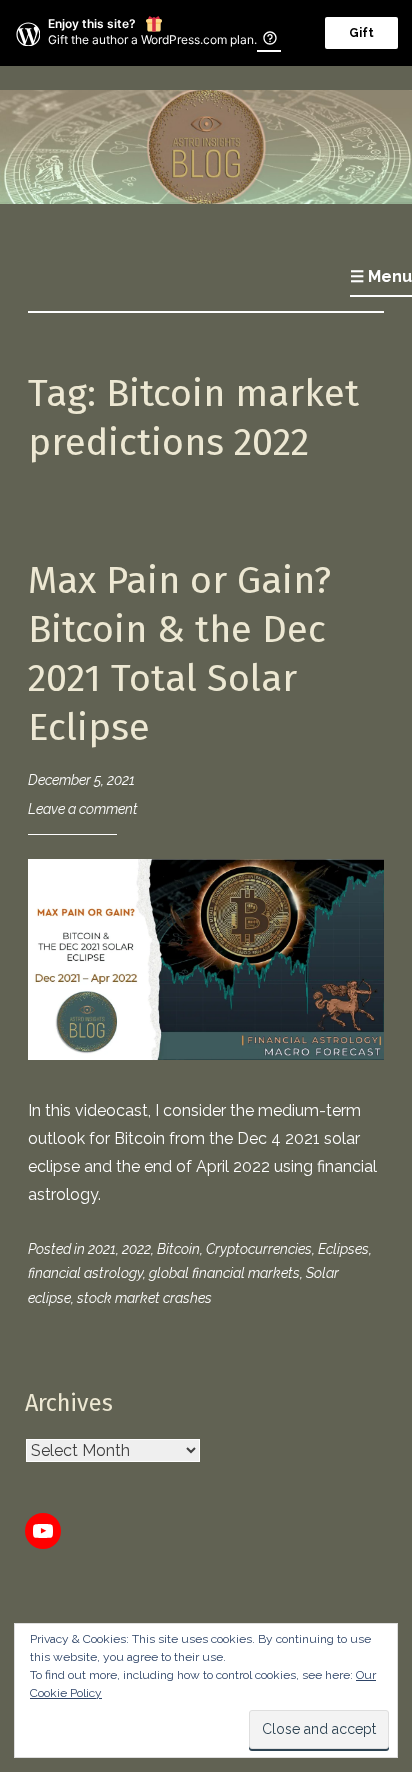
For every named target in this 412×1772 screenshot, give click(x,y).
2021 (102, 1249)
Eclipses (343, 1249)
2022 (136, 1249)
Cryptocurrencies (259, 1249)
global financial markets (224, 1273)
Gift (361, 33)
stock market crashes (144, 1298)
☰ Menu (381, 276)
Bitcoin (178, 1249)
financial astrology (85, 1273)
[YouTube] (43, 1531)
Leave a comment (83, 809)
